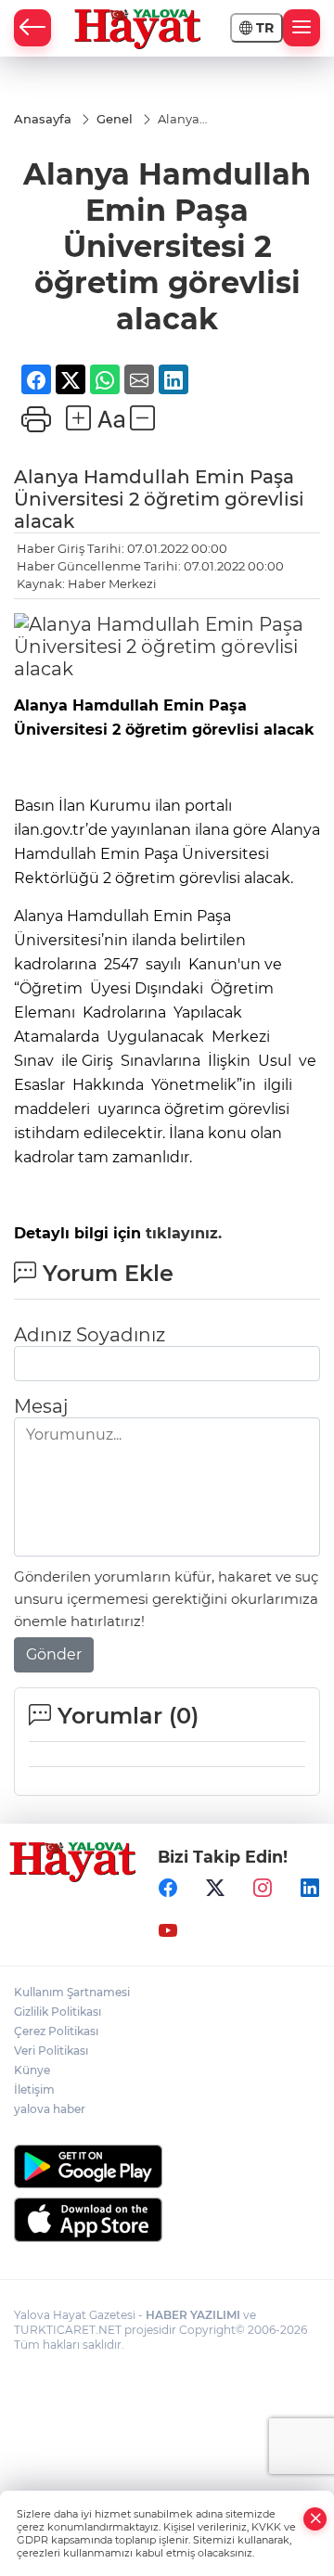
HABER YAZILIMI (193, 2315)
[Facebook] (168, 1888)
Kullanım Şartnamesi (72, 1992)
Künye (32, 2070)
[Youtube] (168, 1930)
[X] (215, 1888)
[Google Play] (167, 2166)
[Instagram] (263, 1888)
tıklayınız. (181, 1233)
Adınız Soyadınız (90, 1335)
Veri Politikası (51, 2051)
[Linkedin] (310, 1888)
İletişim (34, 2089)
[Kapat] (315, 2519)
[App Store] (167, 2220)
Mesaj (41, 1406)
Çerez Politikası (56, 2031)
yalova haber (50, 2109)
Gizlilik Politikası (58, 2012)
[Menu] (302, 28)
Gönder (54, 1654)
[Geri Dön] (32, 28)
